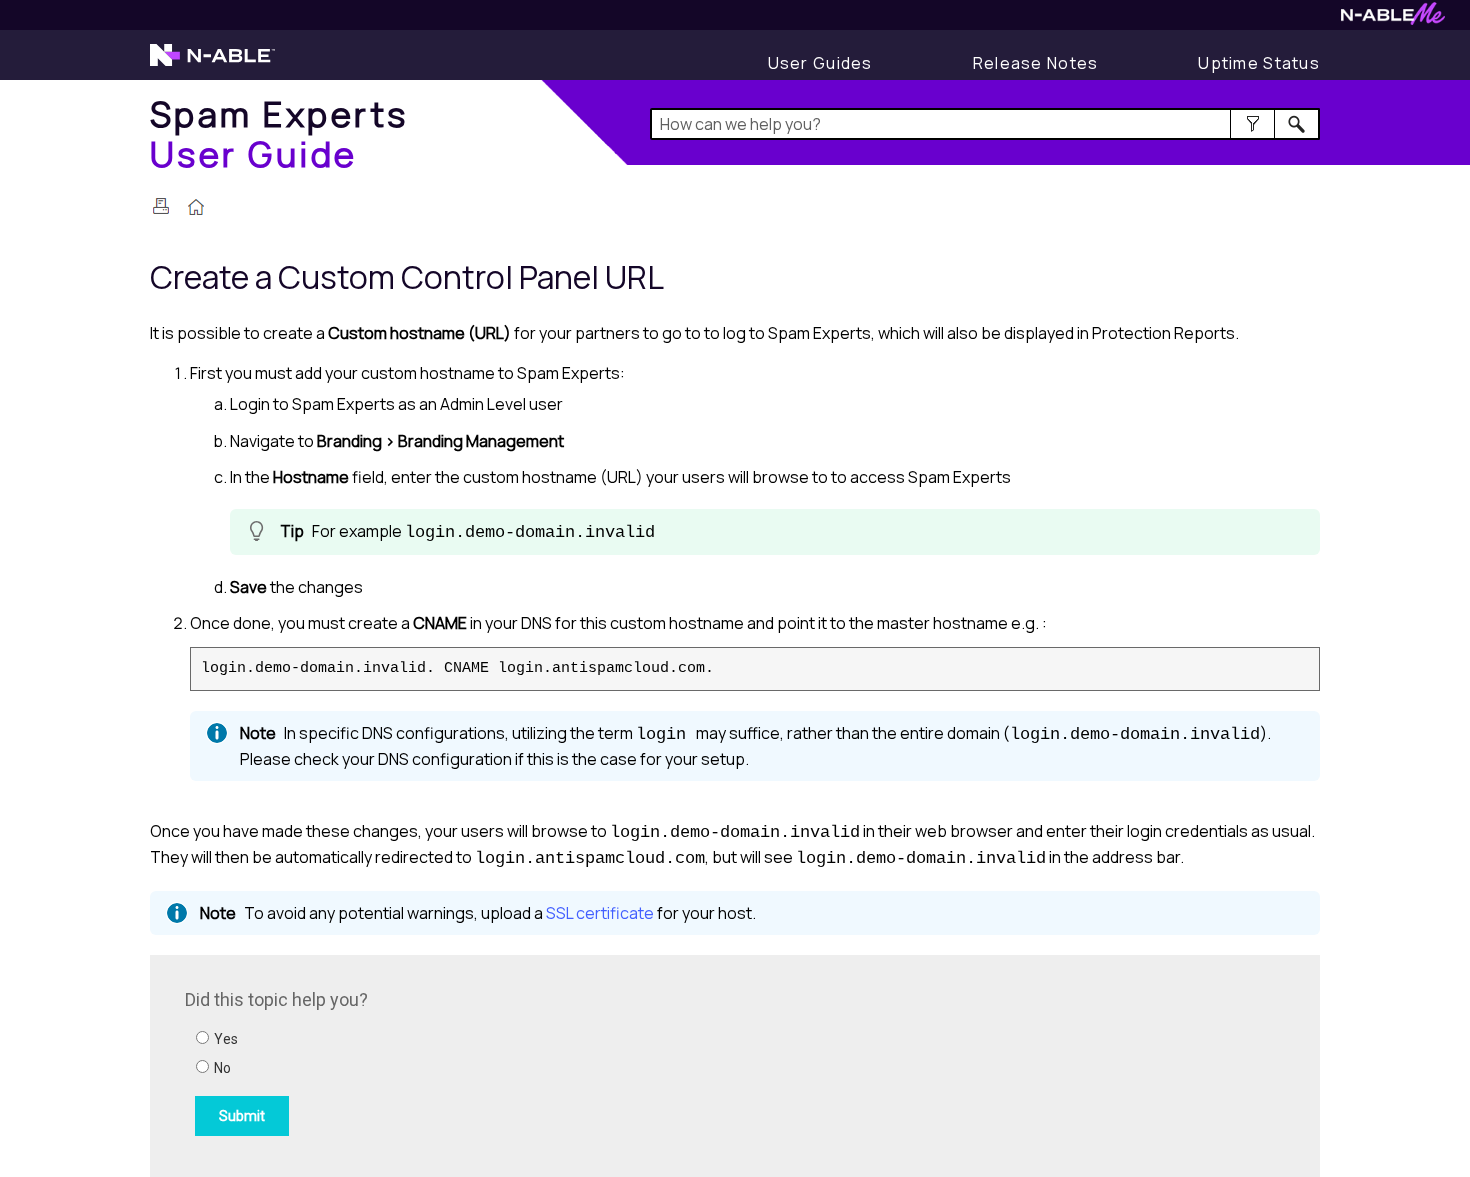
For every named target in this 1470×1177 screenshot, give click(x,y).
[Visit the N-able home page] (212, 64)
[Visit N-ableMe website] (1393, 19)
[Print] (161, 206)
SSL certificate (600, 913)
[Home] (196, 209)
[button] (1252, 124)
